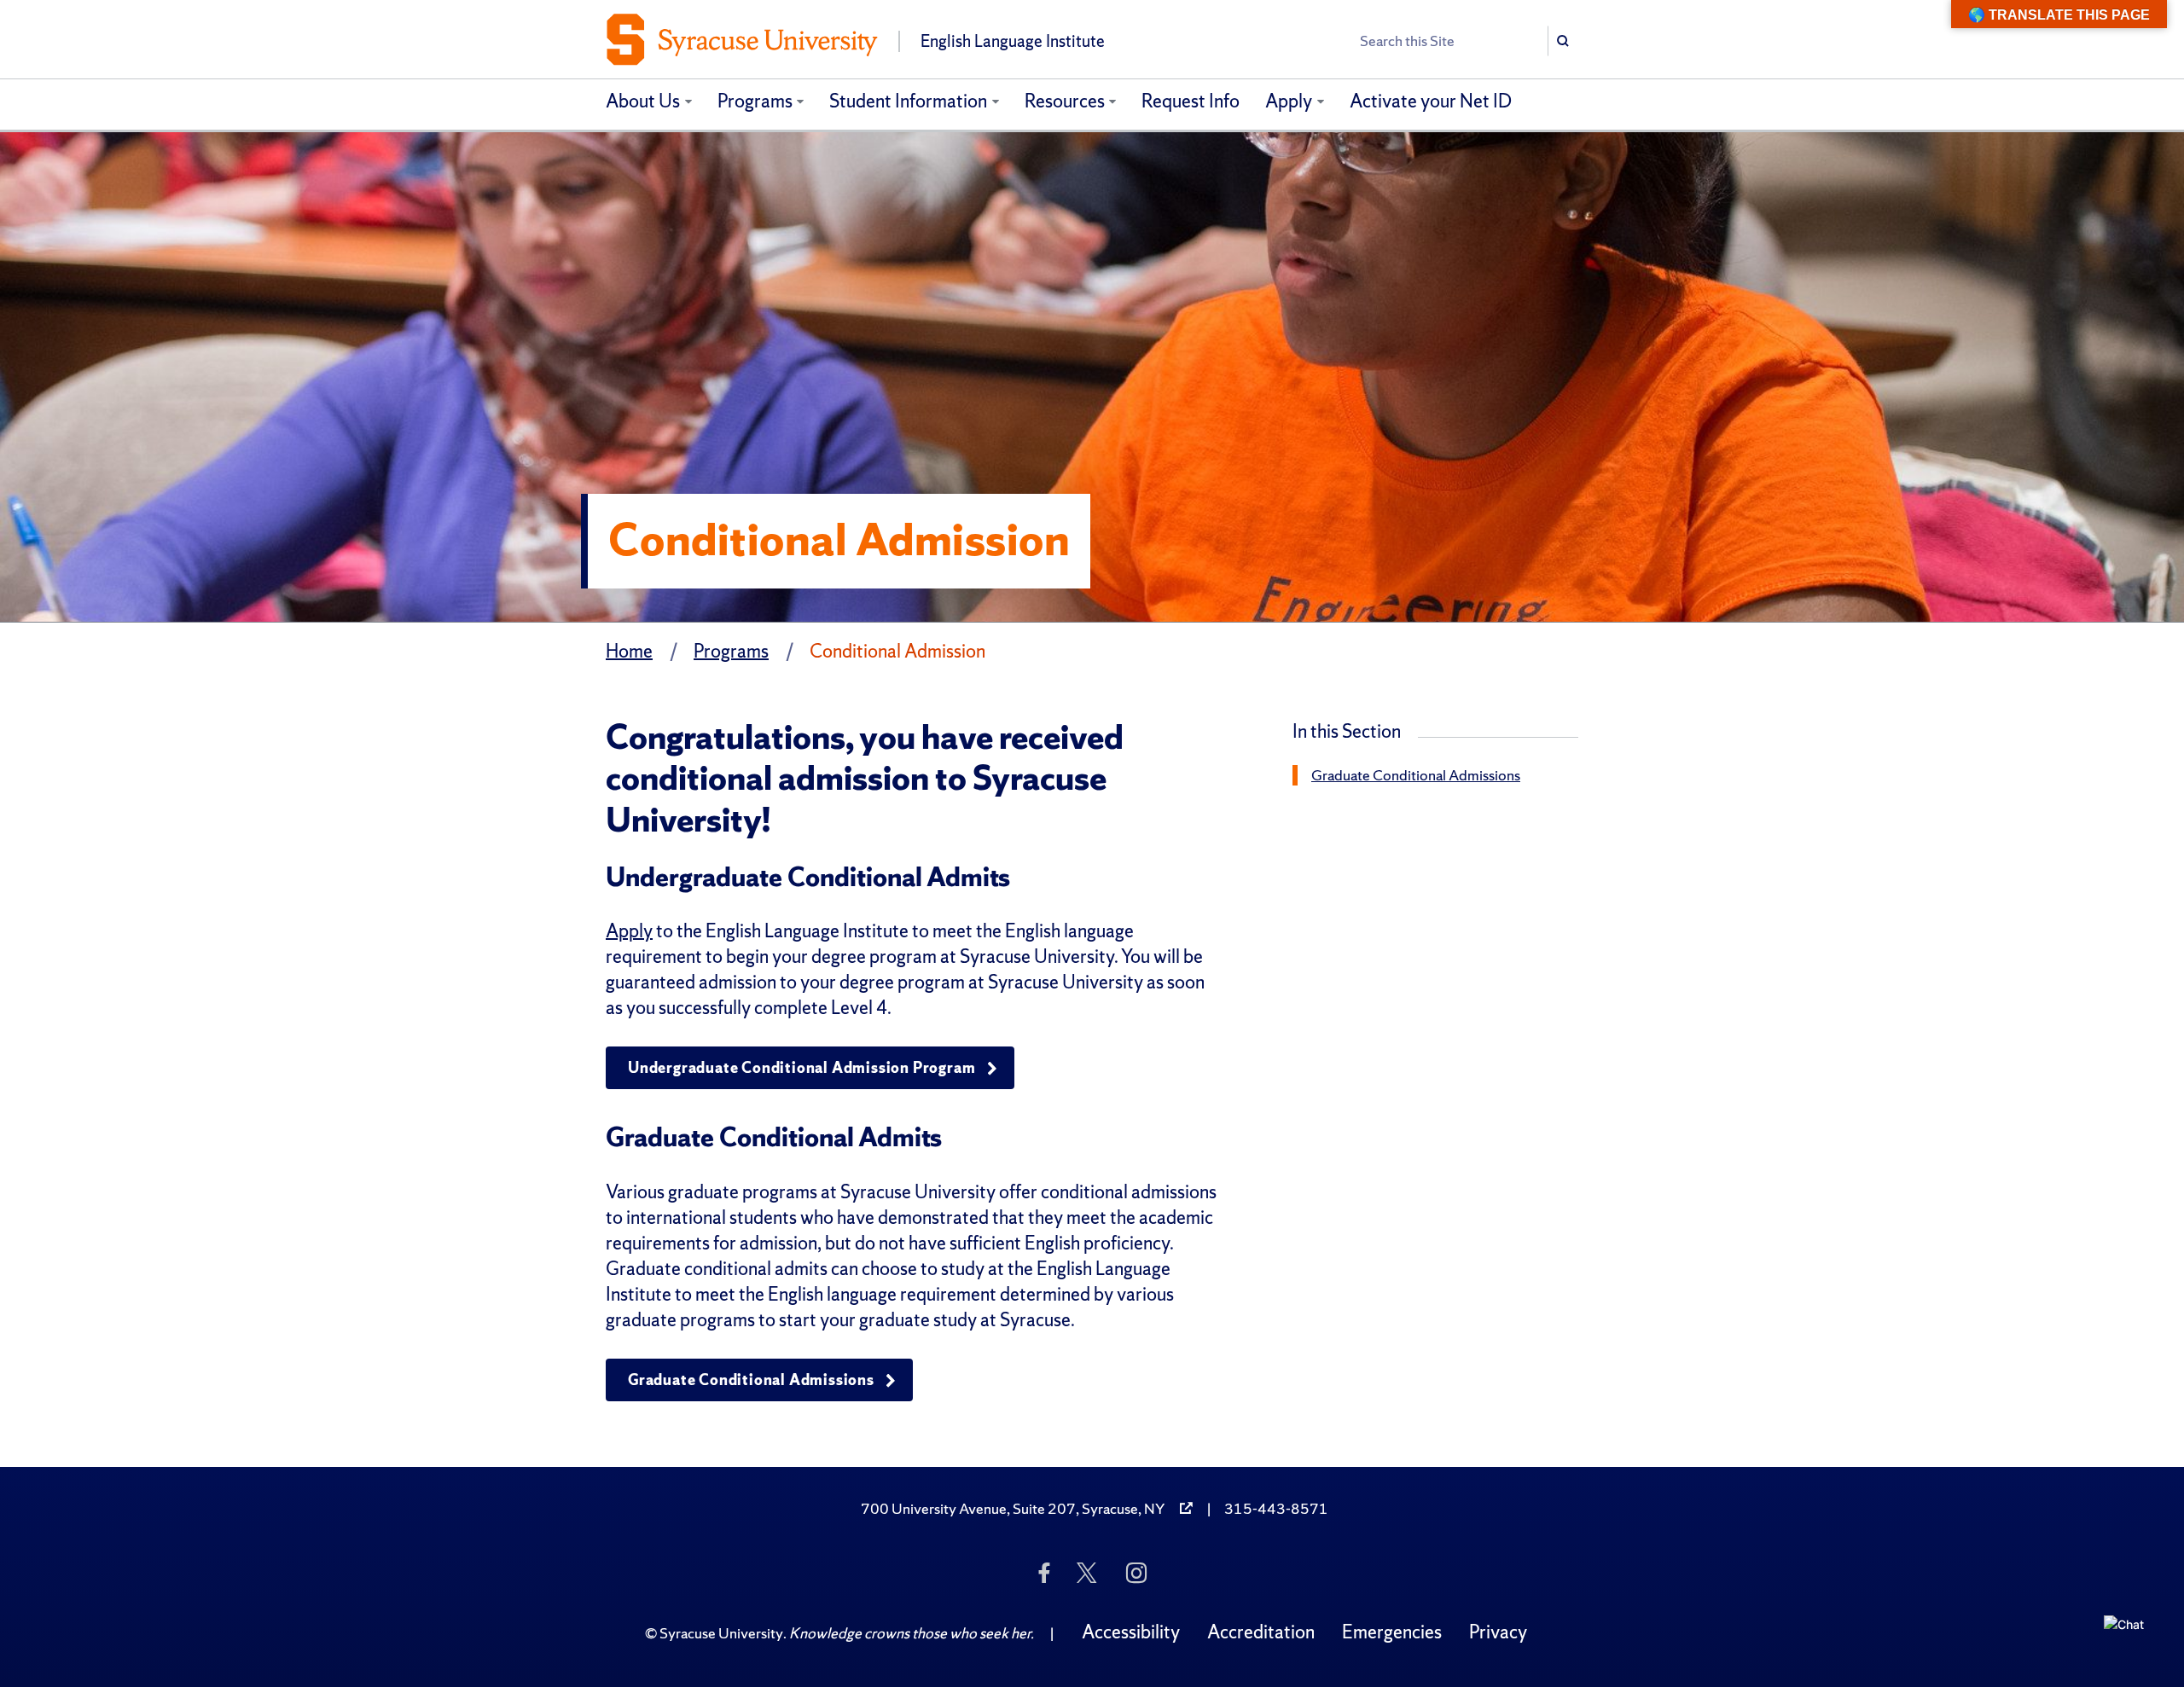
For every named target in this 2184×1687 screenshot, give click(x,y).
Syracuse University (721, 1633)
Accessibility (1131, 1632)
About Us (643, 101)
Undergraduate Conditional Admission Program (802, 1067)
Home (629, 651)
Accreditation (1261, 1632)
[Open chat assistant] (2129, 1640)
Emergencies (1392, 1632)
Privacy (1498, 1632)
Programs (755, 101)
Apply (1289, 101)
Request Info (1191, 101)
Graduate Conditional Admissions (751, 1380)
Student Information (908, 101)
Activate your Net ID (1431, 101)
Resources (1065, 101)
